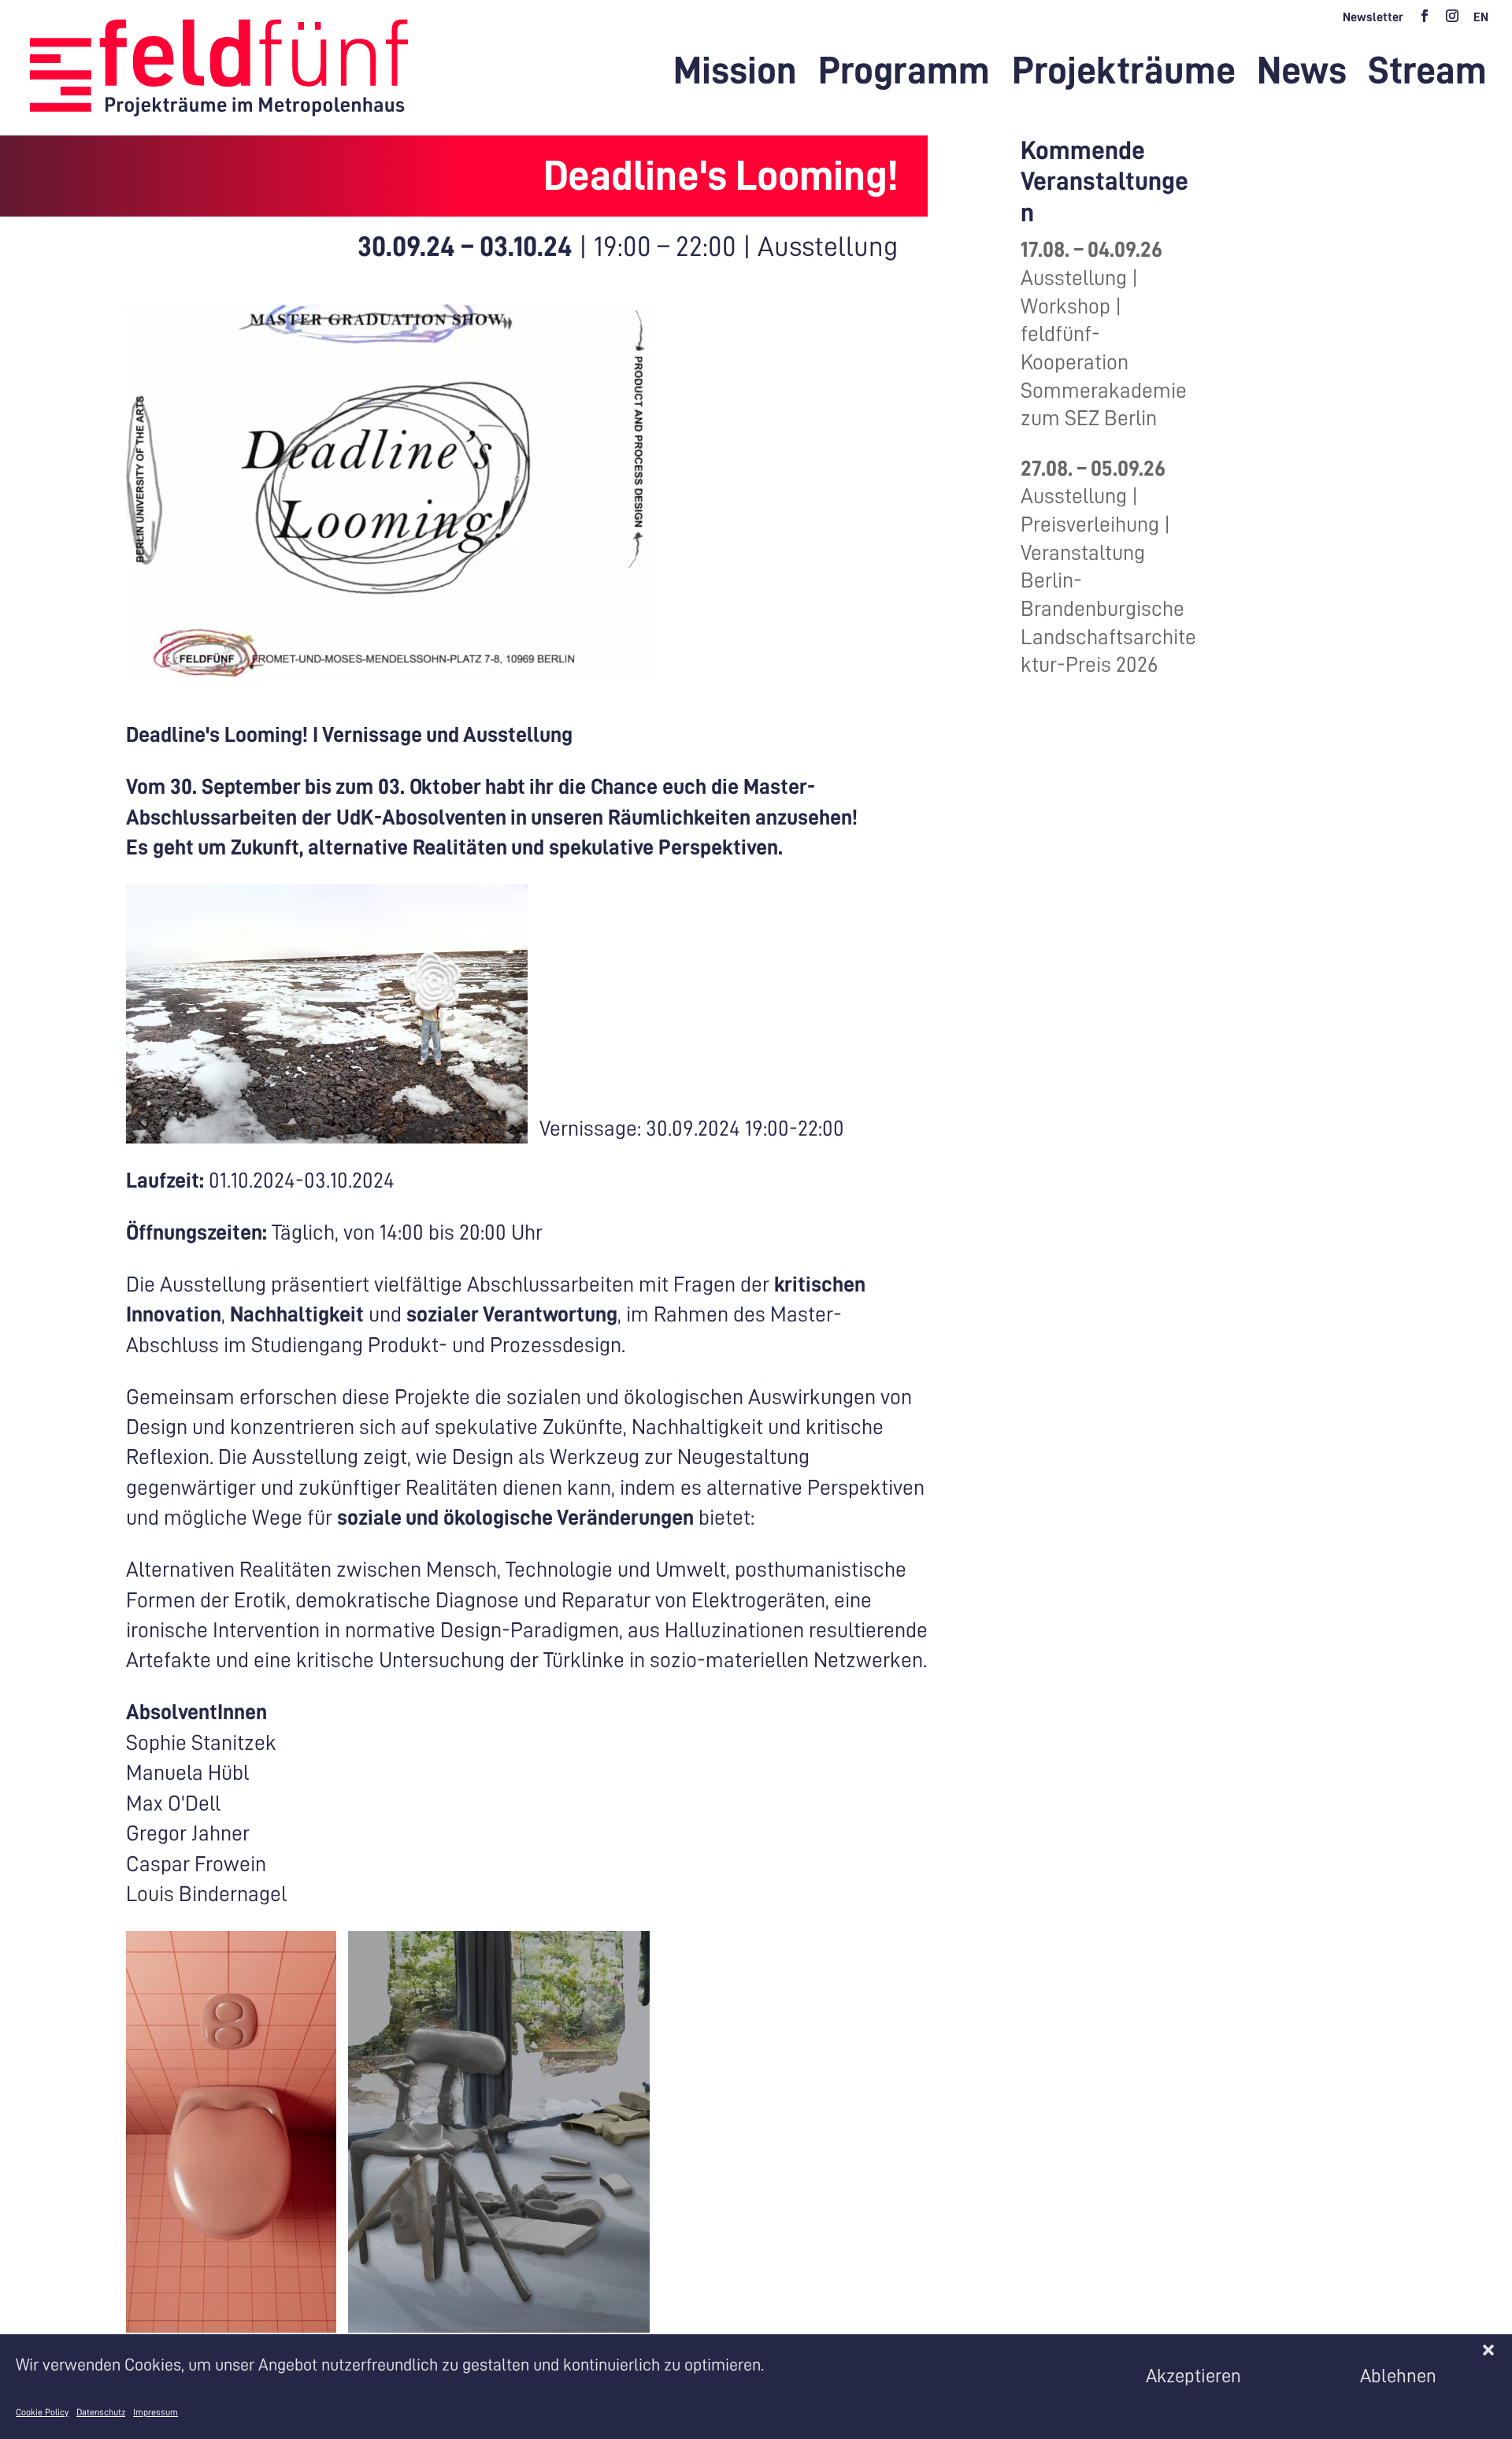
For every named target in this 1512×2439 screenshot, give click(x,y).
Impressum (156, 2412)
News (1302, 74)
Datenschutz (101, 2412)
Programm (904, 74)
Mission (735, 74)
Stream (1427, 74)
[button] (1488, 2350)
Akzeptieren (1193, 2375)
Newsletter (1373, 17)
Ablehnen (1398, 2375)
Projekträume (1124, 74)
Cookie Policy (42, 2412)
